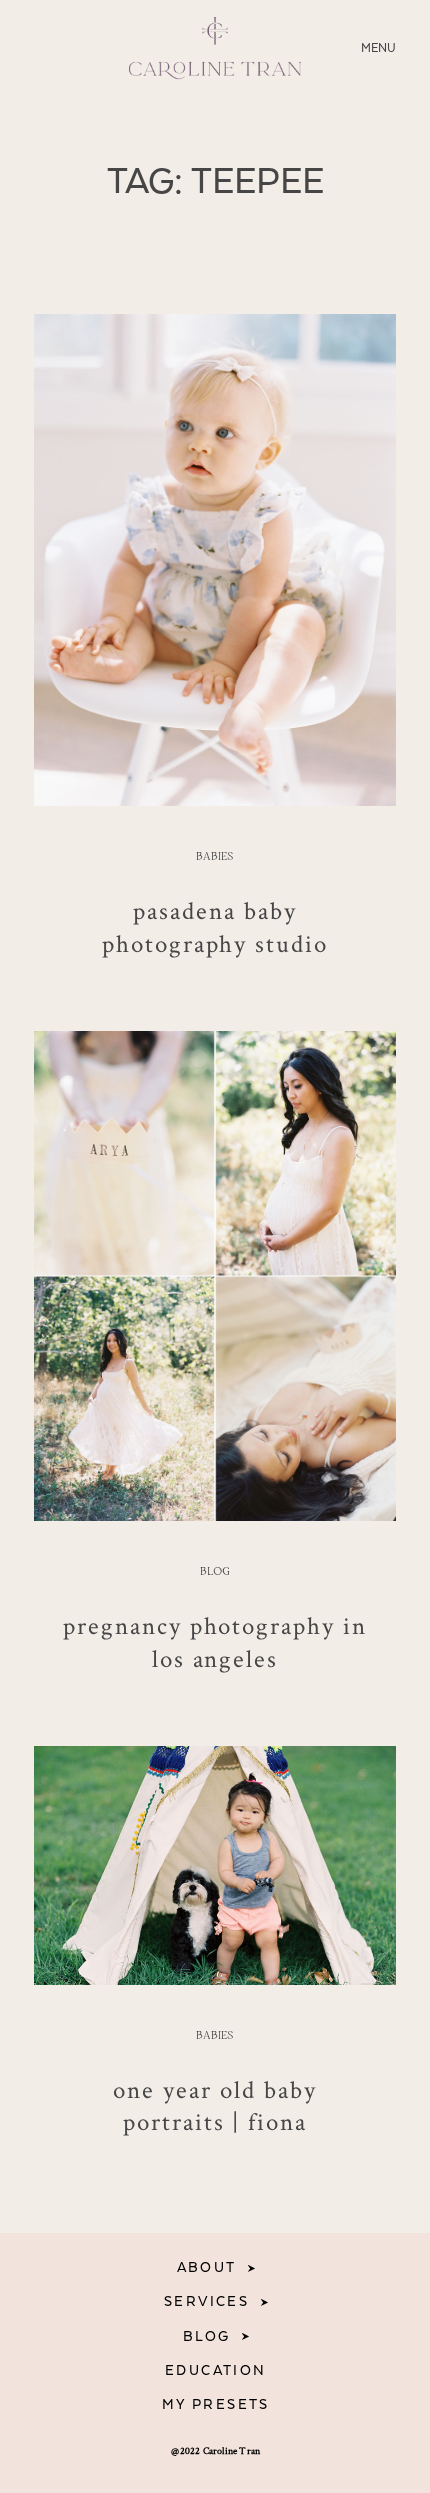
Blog (215, 1572)
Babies (215, 857)
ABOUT (207, 2268)
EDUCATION (216, 2371)
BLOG (207, 2337)
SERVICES (206, 2302)
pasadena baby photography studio (215, 926)
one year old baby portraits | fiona (215, 2105)
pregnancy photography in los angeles (215, 1641)
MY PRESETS (216, 2405)
